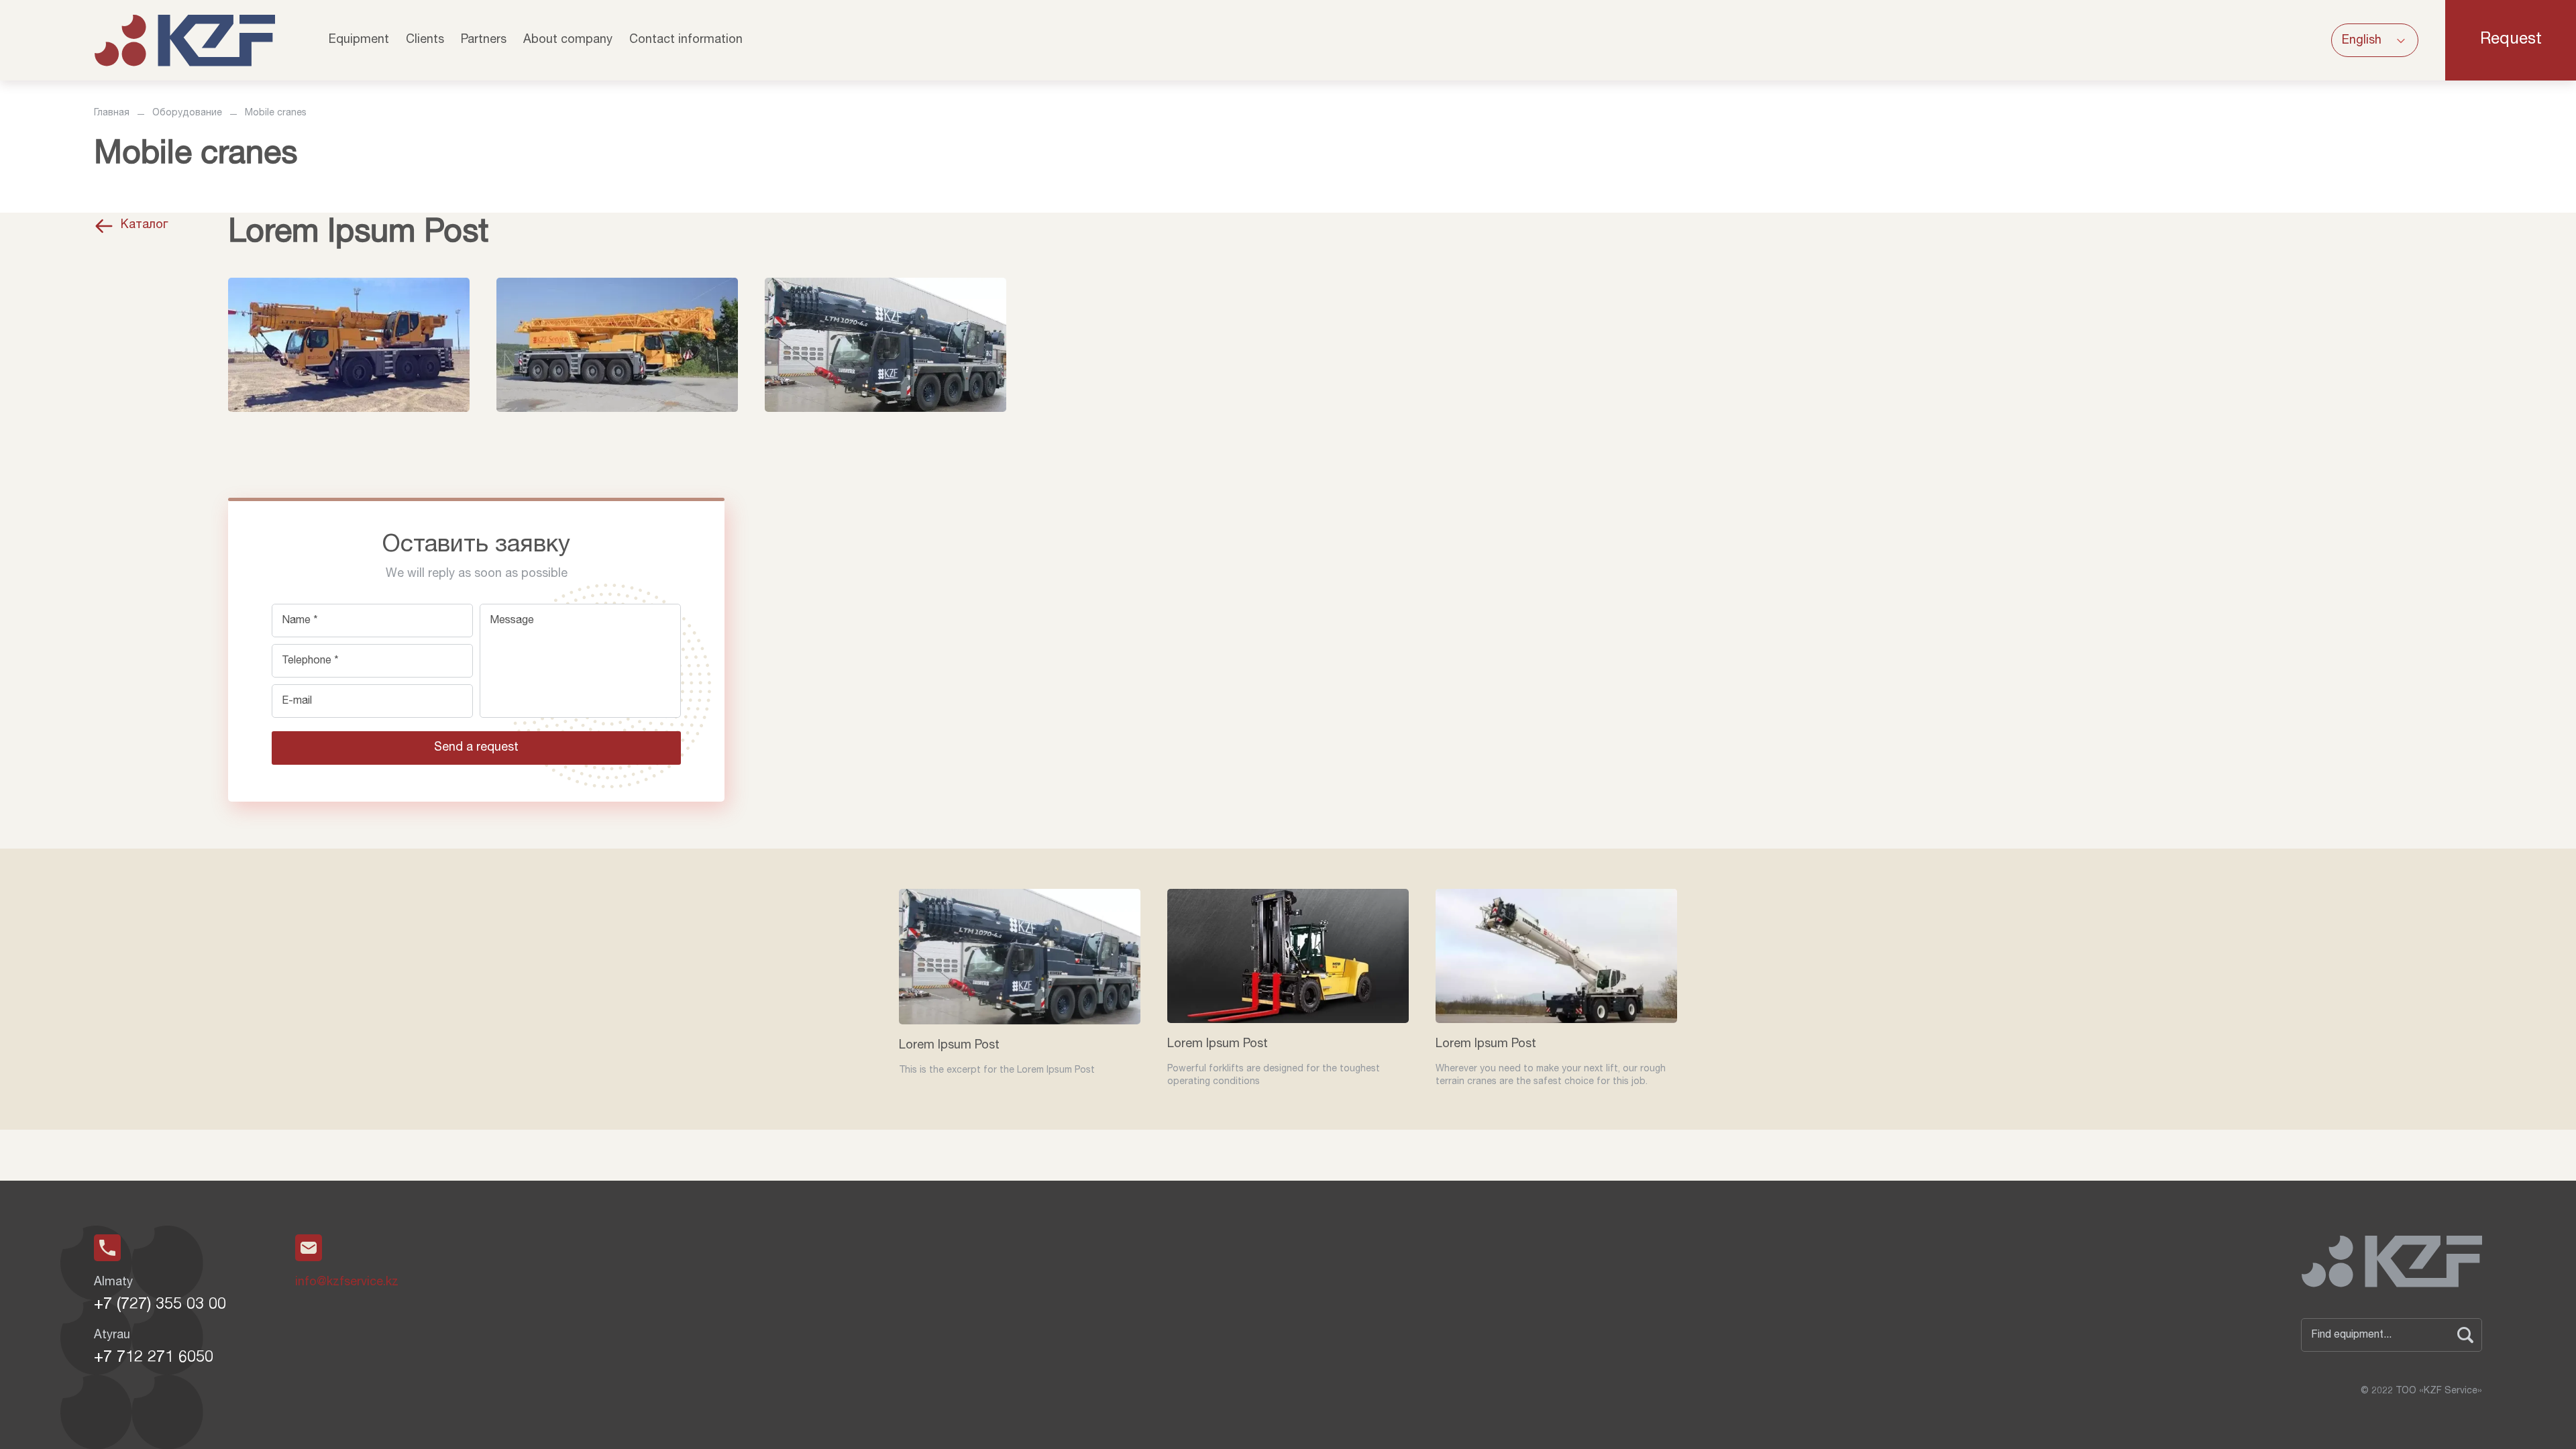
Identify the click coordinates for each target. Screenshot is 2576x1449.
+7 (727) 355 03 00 (160, 1305)
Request (2511, 40)
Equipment (359, 40)
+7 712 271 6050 (154, 1358)
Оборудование (187, 113)
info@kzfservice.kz (347, 1283)
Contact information (686, 40)
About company (568, 40)
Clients (425, 40)
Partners (484, 40)
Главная (112, 113)
